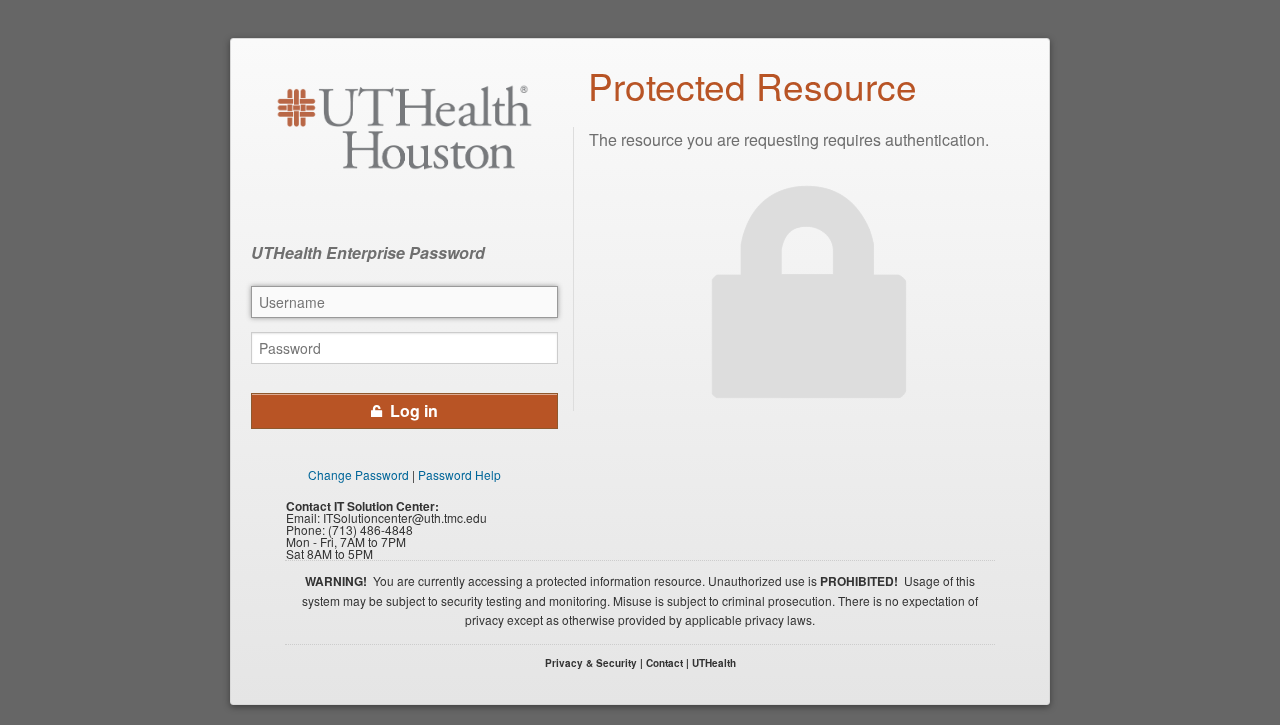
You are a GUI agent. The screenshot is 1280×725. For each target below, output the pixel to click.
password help (459, 474)
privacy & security (591, 663)
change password (358, 474)
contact (664, 663)
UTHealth (714, 663)
